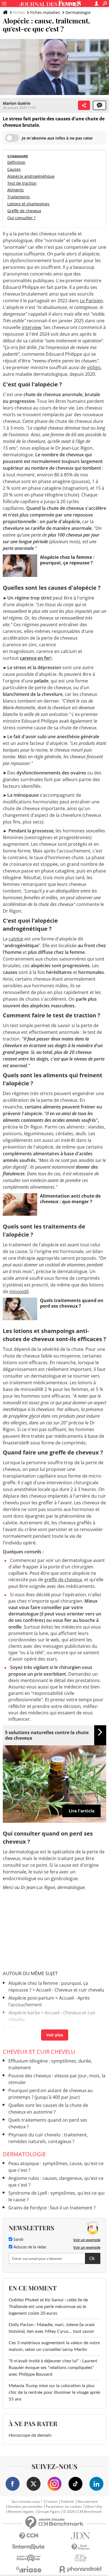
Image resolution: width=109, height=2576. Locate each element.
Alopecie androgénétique (35, 2036)
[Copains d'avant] (29, 2558)
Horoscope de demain (30, 2435)
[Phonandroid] (80, 2569)
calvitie (16, 939)
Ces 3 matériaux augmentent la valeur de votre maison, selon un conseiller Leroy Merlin (54, 2346)
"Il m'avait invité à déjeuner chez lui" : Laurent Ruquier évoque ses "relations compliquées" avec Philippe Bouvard (53, 2368)
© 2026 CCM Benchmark (82, 2512)
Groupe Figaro (49, 2512)
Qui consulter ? (21, 218)
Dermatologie (78, 12)
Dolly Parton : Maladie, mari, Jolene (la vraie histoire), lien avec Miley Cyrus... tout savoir (52, 2328)
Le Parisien (91, 301)
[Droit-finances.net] (80, 2547)
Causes (14, 169)
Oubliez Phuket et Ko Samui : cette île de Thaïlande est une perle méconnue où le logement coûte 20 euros (48, 2307)
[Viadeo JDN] (80, 2558)
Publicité (67, 2502)
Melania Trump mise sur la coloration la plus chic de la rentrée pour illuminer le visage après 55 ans (54, 2392)
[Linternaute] (29, 2547)
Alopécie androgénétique (31, 176)
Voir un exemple (87, 2240)
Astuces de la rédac (29, 2247)
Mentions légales (21, 2512)
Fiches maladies (45, 12)
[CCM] (29, 2536)
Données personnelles (25, 2507)
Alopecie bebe (23, 2027)
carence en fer (35, 658)
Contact (52, 2502)
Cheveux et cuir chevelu (39, 2052)
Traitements (19, 197)
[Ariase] (29, 2569)
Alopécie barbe (24, 2013)
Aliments (16, 190)
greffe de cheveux (63, 1580)
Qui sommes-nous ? (27, 2502)
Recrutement (87, 2502)
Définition (16, 162)
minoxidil (19, 1291)
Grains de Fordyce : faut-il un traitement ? (52, 2208)
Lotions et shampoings (28, 204)
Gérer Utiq (93, 2507)
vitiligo (94, 367)
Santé (18, 2240)
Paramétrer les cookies (64, 2507)
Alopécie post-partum (31, 1998)
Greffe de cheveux (24, 211)
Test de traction (22, 183)
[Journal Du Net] (80, 2536)
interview (31, 327)
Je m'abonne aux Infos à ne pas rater (57, 138)
